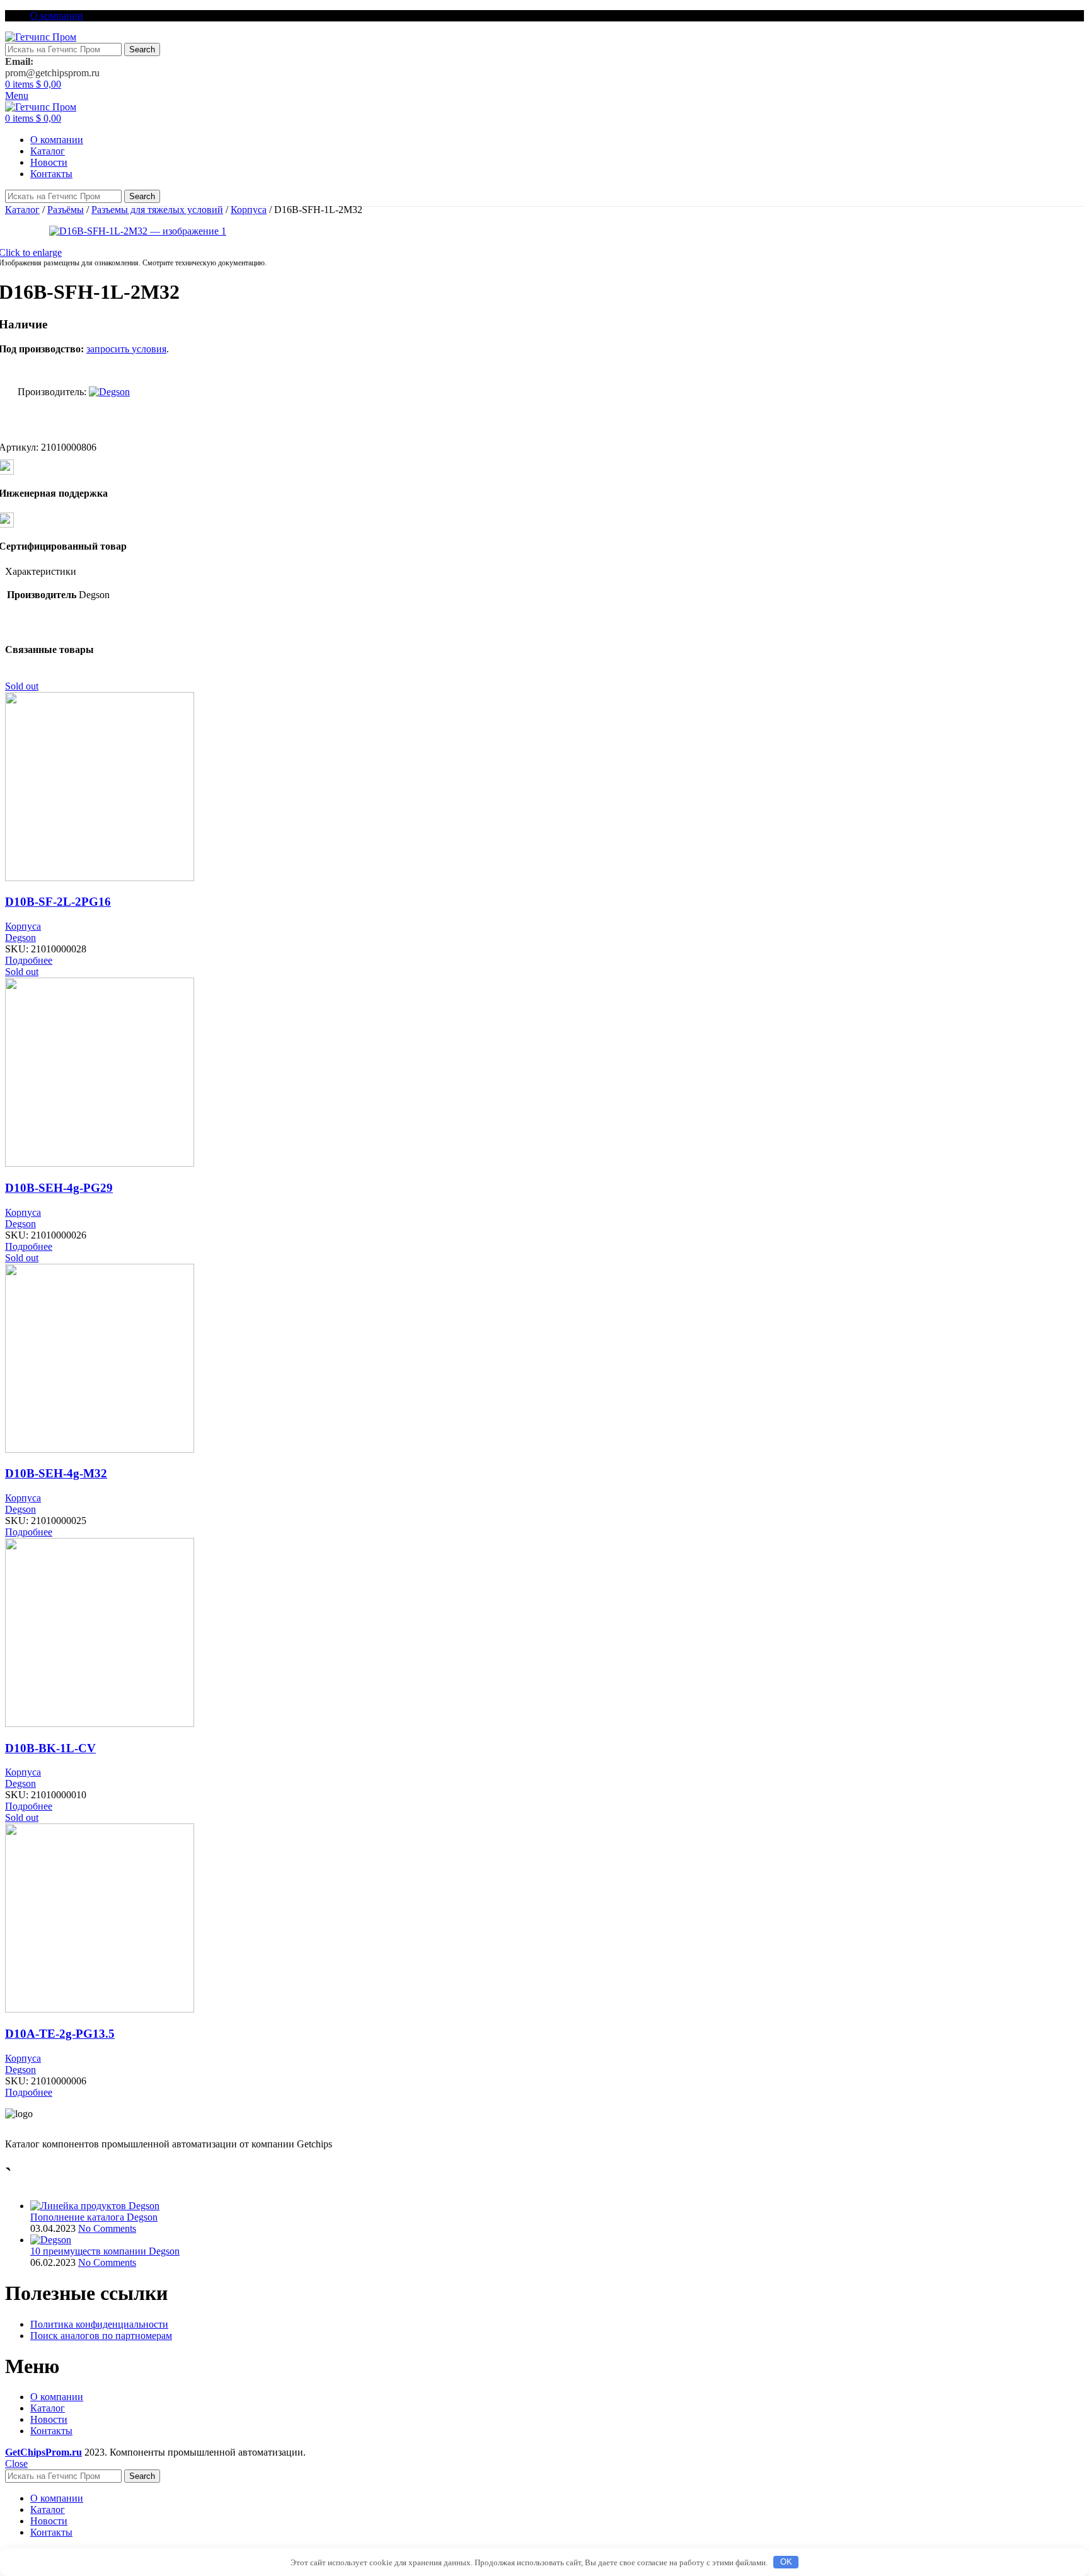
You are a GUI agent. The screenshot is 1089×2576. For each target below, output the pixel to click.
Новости (49, 2419)
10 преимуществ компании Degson (105, 2251)
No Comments (107, 2228)
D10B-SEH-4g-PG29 (59, 1188)
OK (786, 2562)
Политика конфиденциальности (99, 2324)
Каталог (22, 210)
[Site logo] (41, 37)
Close (16, 2463)
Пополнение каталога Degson (94, 2217)
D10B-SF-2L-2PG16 (58, 902)
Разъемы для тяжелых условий (157, 210)
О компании (57, 2397)
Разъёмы (66, 210)
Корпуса (249, 210)
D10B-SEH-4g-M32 (56, 1473)
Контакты (51, 2431)
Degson (20, 938)
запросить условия (126, 349)
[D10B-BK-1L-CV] (100, 1724)
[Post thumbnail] (95, 2206)
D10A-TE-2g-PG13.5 (60, 2034)
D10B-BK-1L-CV (50, 1748)
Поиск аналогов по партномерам (101, 2336)
